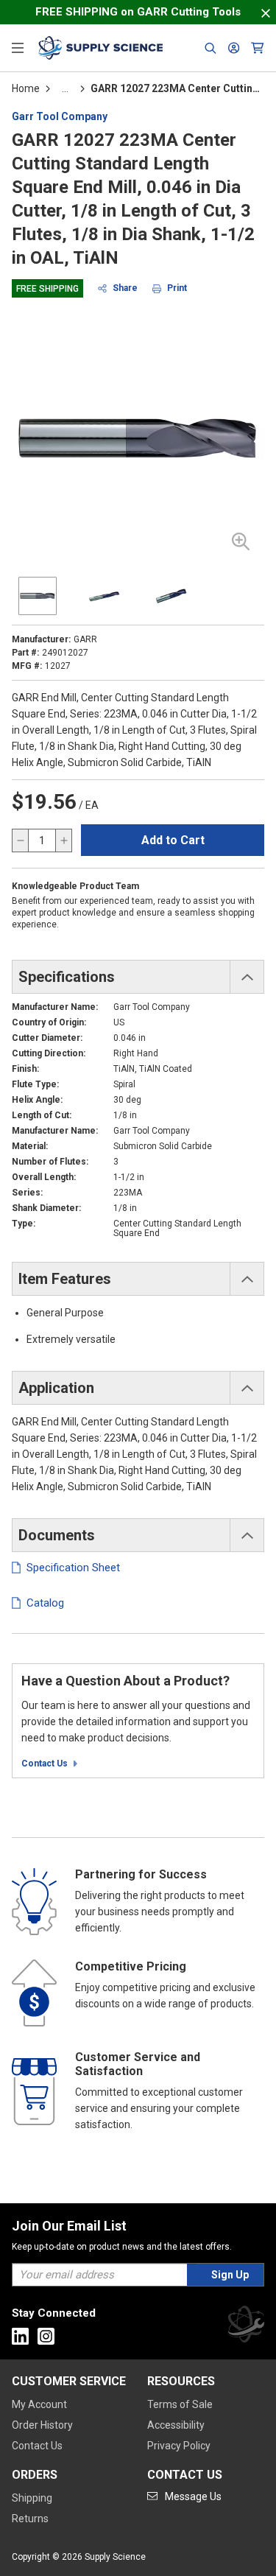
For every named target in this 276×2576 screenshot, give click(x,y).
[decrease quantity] (21, 840)
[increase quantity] (63, 840)
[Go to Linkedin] (20, 2336)
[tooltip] (65, 88)
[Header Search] (210, 48)
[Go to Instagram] (46, 2336)
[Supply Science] (246, 2327)
